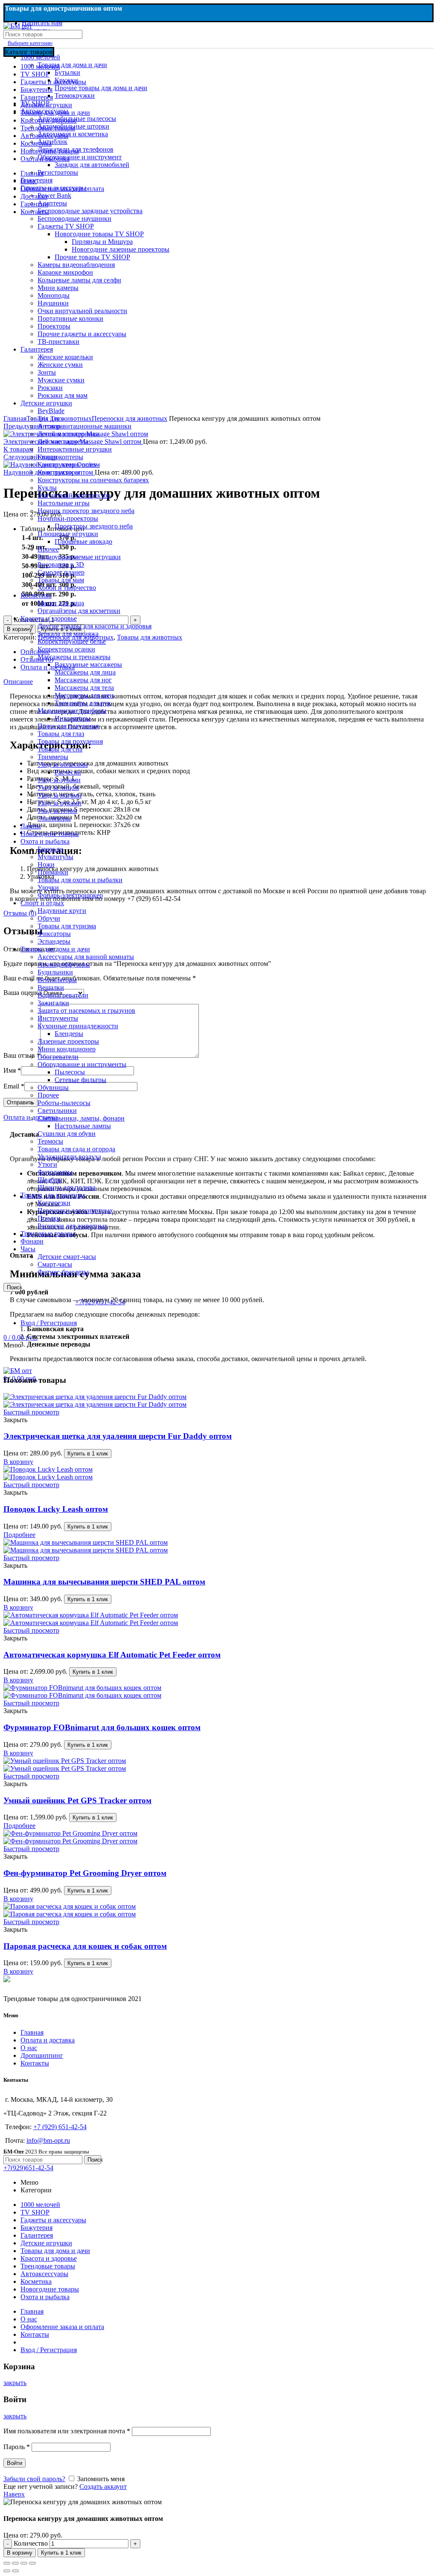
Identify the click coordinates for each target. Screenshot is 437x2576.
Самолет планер (61, 572)
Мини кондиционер (67, 1049)
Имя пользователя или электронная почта (67, 2431)
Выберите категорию (30, 43)
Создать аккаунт (103, 2487)
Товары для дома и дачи (55, 949)
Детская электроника (68, 434)
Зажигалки (53, 1003)
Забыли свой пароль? (34, 2479)
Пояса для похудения (68, 726)
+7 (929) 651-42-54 (60, 2127)
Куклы (47, 488)
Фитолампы (55, 1172)
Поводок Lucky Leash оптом (56, 1509)
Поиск (14, 1287)
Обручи (49, 918)
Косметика (36, 595)
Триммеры (53, 757)
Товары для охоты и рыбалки (80, 880)
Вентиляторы (57, 980)
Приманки (53, 872)
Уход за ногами (60, 795)
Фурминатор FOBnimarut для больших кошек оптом (102, 1727)
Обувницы (53, 1087)
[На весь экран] (24, 2563)
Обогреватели (58, 1057)
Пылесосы (70, 1072)
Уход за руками (60, 803)
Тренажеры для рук (83, 703)
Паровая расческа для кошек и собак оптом (85, 1946)
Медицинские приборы (72, 711)
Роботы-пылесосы (64, 1103)
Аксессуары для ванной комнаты (86, 957)
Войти (15, 2463)
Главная (32, 2032)
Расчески (68, 772)
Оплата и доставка (48, 2040)
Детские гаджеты (63, 442)
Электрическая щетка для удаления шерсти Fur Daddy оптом (118, 1436)
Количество (31, 2543)
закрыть (15, 2383)
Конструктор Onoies (67, 465)
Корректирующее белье (72, 641)
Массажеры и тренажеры (74, 657)
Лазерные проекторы (68, 1041)
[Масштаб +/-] (32, 2563)
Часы (28, 1249)
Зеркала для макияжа (68, 634)
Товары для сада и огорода (76, 1149)
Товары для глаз (61, 734)
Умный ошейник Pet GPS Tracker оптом (77, 1800)
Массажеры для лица (85, 672)
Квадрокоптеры (60, 457)
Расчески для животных (73, 1226)
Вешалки (51, 987)
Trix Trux (50, 418)
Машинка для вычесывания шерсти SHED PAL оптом (104, 1582)
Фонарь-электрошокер (70, 895)
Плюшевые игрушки (68, 534)
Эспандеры (54, 941)
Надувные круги (62, 911)
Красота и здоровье (49, 618)
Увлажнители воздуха (69, 1157)
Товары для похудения (70, 741)
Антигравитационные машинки (84, 426)
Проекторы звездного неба (94, 526)
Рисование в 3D (61, 565)
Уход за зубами (59, 780)
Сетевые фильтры (80, 1080)
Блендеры (69, 1034)
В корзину (20, 2553)
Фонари (32, 1241)
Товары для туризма (67, 926)
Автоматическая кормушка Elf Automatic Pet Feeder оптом (112, 1655)
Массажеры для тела (84, 688)
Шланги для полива (67, 1187)
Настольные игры (64, 503)
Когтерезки (54, 1203)
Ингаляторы (73, 718)
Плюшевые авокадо (83, 541)
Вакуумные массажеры (88, 665)
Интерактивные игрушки (75, 449)
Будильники (55, 972)
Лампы (31, 826)
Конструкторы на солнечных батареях (93, 480)
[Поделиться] (15, 2563)
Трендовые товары (48, 1234)
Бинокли (50, 849)
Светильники (57, 1110)
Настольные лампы (83, 1126)
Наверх (14, 2494)
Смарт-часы (55, 1264)
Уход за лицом (58, 788)
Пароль (17, 2447)
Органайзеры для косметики (79, 611)
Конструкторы (59, 472)
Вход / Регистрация (49, 2350)
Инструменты (58, 1018)
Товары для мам (61, 580)
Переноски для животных (75, 1210)
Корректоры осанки (66, 649)
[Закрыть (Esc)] (7, 2563)
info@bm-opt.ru (48, 2140)
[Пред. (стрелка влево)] (7, 2571)
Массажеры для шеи (84, 695)
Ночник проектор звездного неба (86, 511)
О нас (29, 2048)
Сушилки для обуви (67, 1134)
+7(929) (28, 2168)
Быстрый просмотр (31, 1412)
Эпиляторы (54, 818)
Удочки (48, 888)
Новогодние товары (50, 834)
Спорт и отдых (42, 903)
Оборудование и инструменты (82, 1064)
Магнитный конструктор (74, 495)
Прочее (48, 549)
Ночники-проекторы (68, 518)
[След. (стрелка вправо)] (15, 2571)
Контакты (35, 2063)
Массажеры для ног (83, 680)
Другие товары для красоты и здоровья (95, 626)
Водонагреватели (63, 995)
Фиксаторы (54, 934)
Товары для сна (60, 749)
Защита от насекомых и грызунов (86, 1011)
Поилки (49, 1218)
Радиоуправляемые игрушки (79, 557)
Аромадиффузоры (64, 964)
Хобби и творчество (67, 588)
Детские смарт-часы (67, 1257)
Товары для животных (53, 1195)
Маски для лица (61, 603)
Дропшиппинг (42, 2055)
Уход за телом (57, 811)
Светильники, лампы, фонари (81, 1118)
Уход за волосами (63, 764)
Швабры (50, 1180)
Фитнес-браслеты (63, 1272)
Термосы (50, 1141)
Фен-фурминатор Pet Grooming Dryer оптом (85, 1873)
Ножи (46, 864)
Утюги (47, 1164)
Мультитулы (55, 857)
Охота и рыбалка (45, 841)
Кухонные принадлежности (78, 1026)
